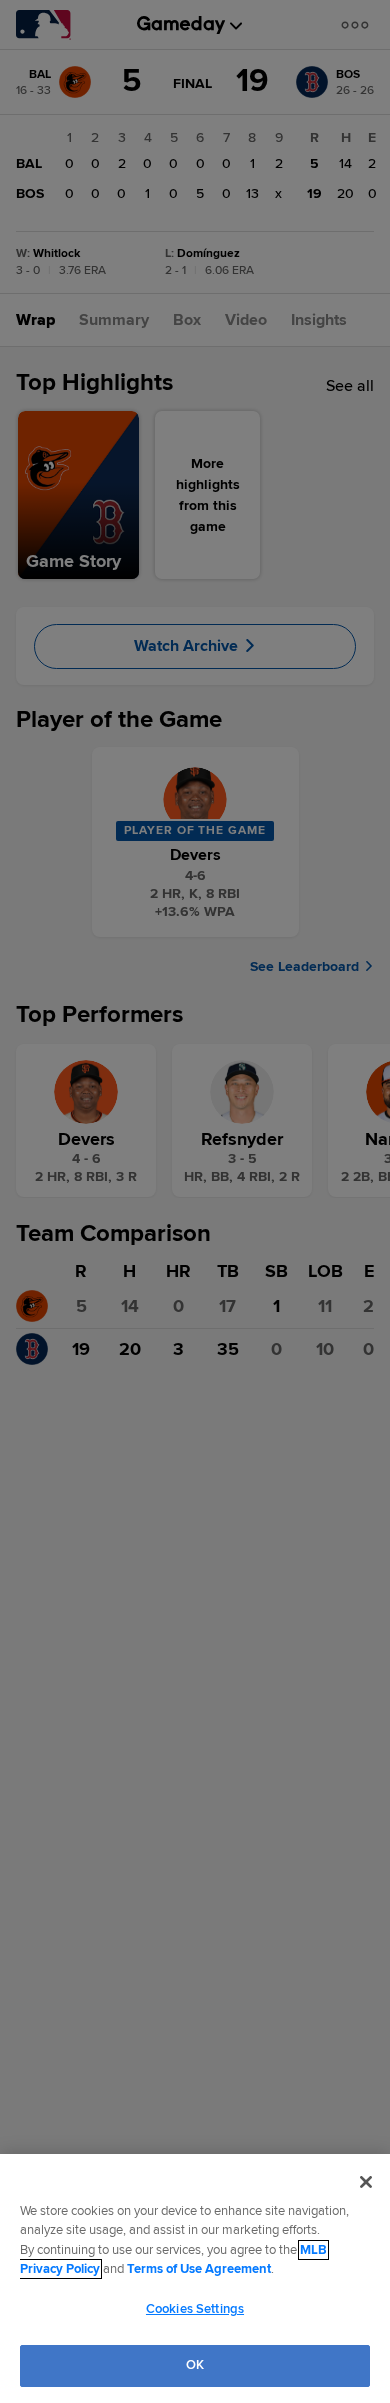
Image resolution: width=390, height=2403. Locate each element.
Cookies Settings (195, 2309)
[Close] (366, 2182)
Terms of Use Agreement (199, 2269)
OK (195, 2365)
